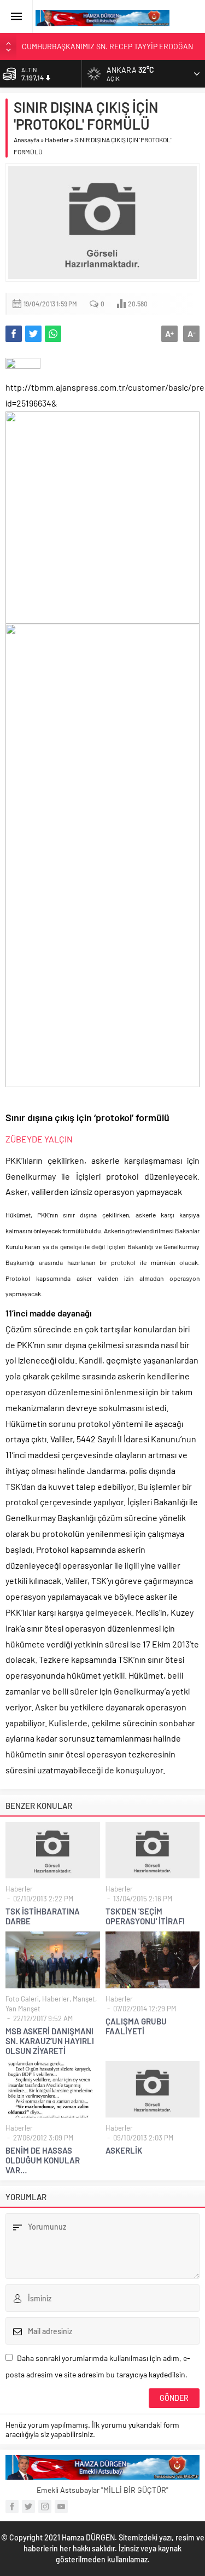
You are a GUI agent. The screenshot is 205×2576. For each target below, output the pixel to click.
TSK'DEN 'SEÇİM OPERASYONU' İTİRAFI (145, 1916)
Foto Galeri (22, 1999)
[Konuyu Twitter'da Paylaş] (33, 334)
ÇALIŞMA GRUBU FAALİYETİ (136, 2026)
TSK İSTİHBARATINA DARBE (43, 1916)
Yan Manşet (23, 2009)
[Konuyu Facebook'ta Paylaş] (14, 334)
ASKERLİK (124, 2150)
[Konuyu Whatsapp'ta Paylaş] (53, 334)
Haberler (57, 140)
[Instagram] (45, 2507)
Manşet (84, 1999)
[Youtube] (61, 2507)
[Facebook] (12, 2507)
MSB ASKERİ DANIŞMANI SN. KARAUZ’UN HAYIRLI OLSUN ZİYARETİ (50, 2041)
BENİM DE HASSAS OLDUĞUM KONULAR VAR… (43, 2160)
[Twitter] (28, 2507)
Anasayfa (27, 140)
